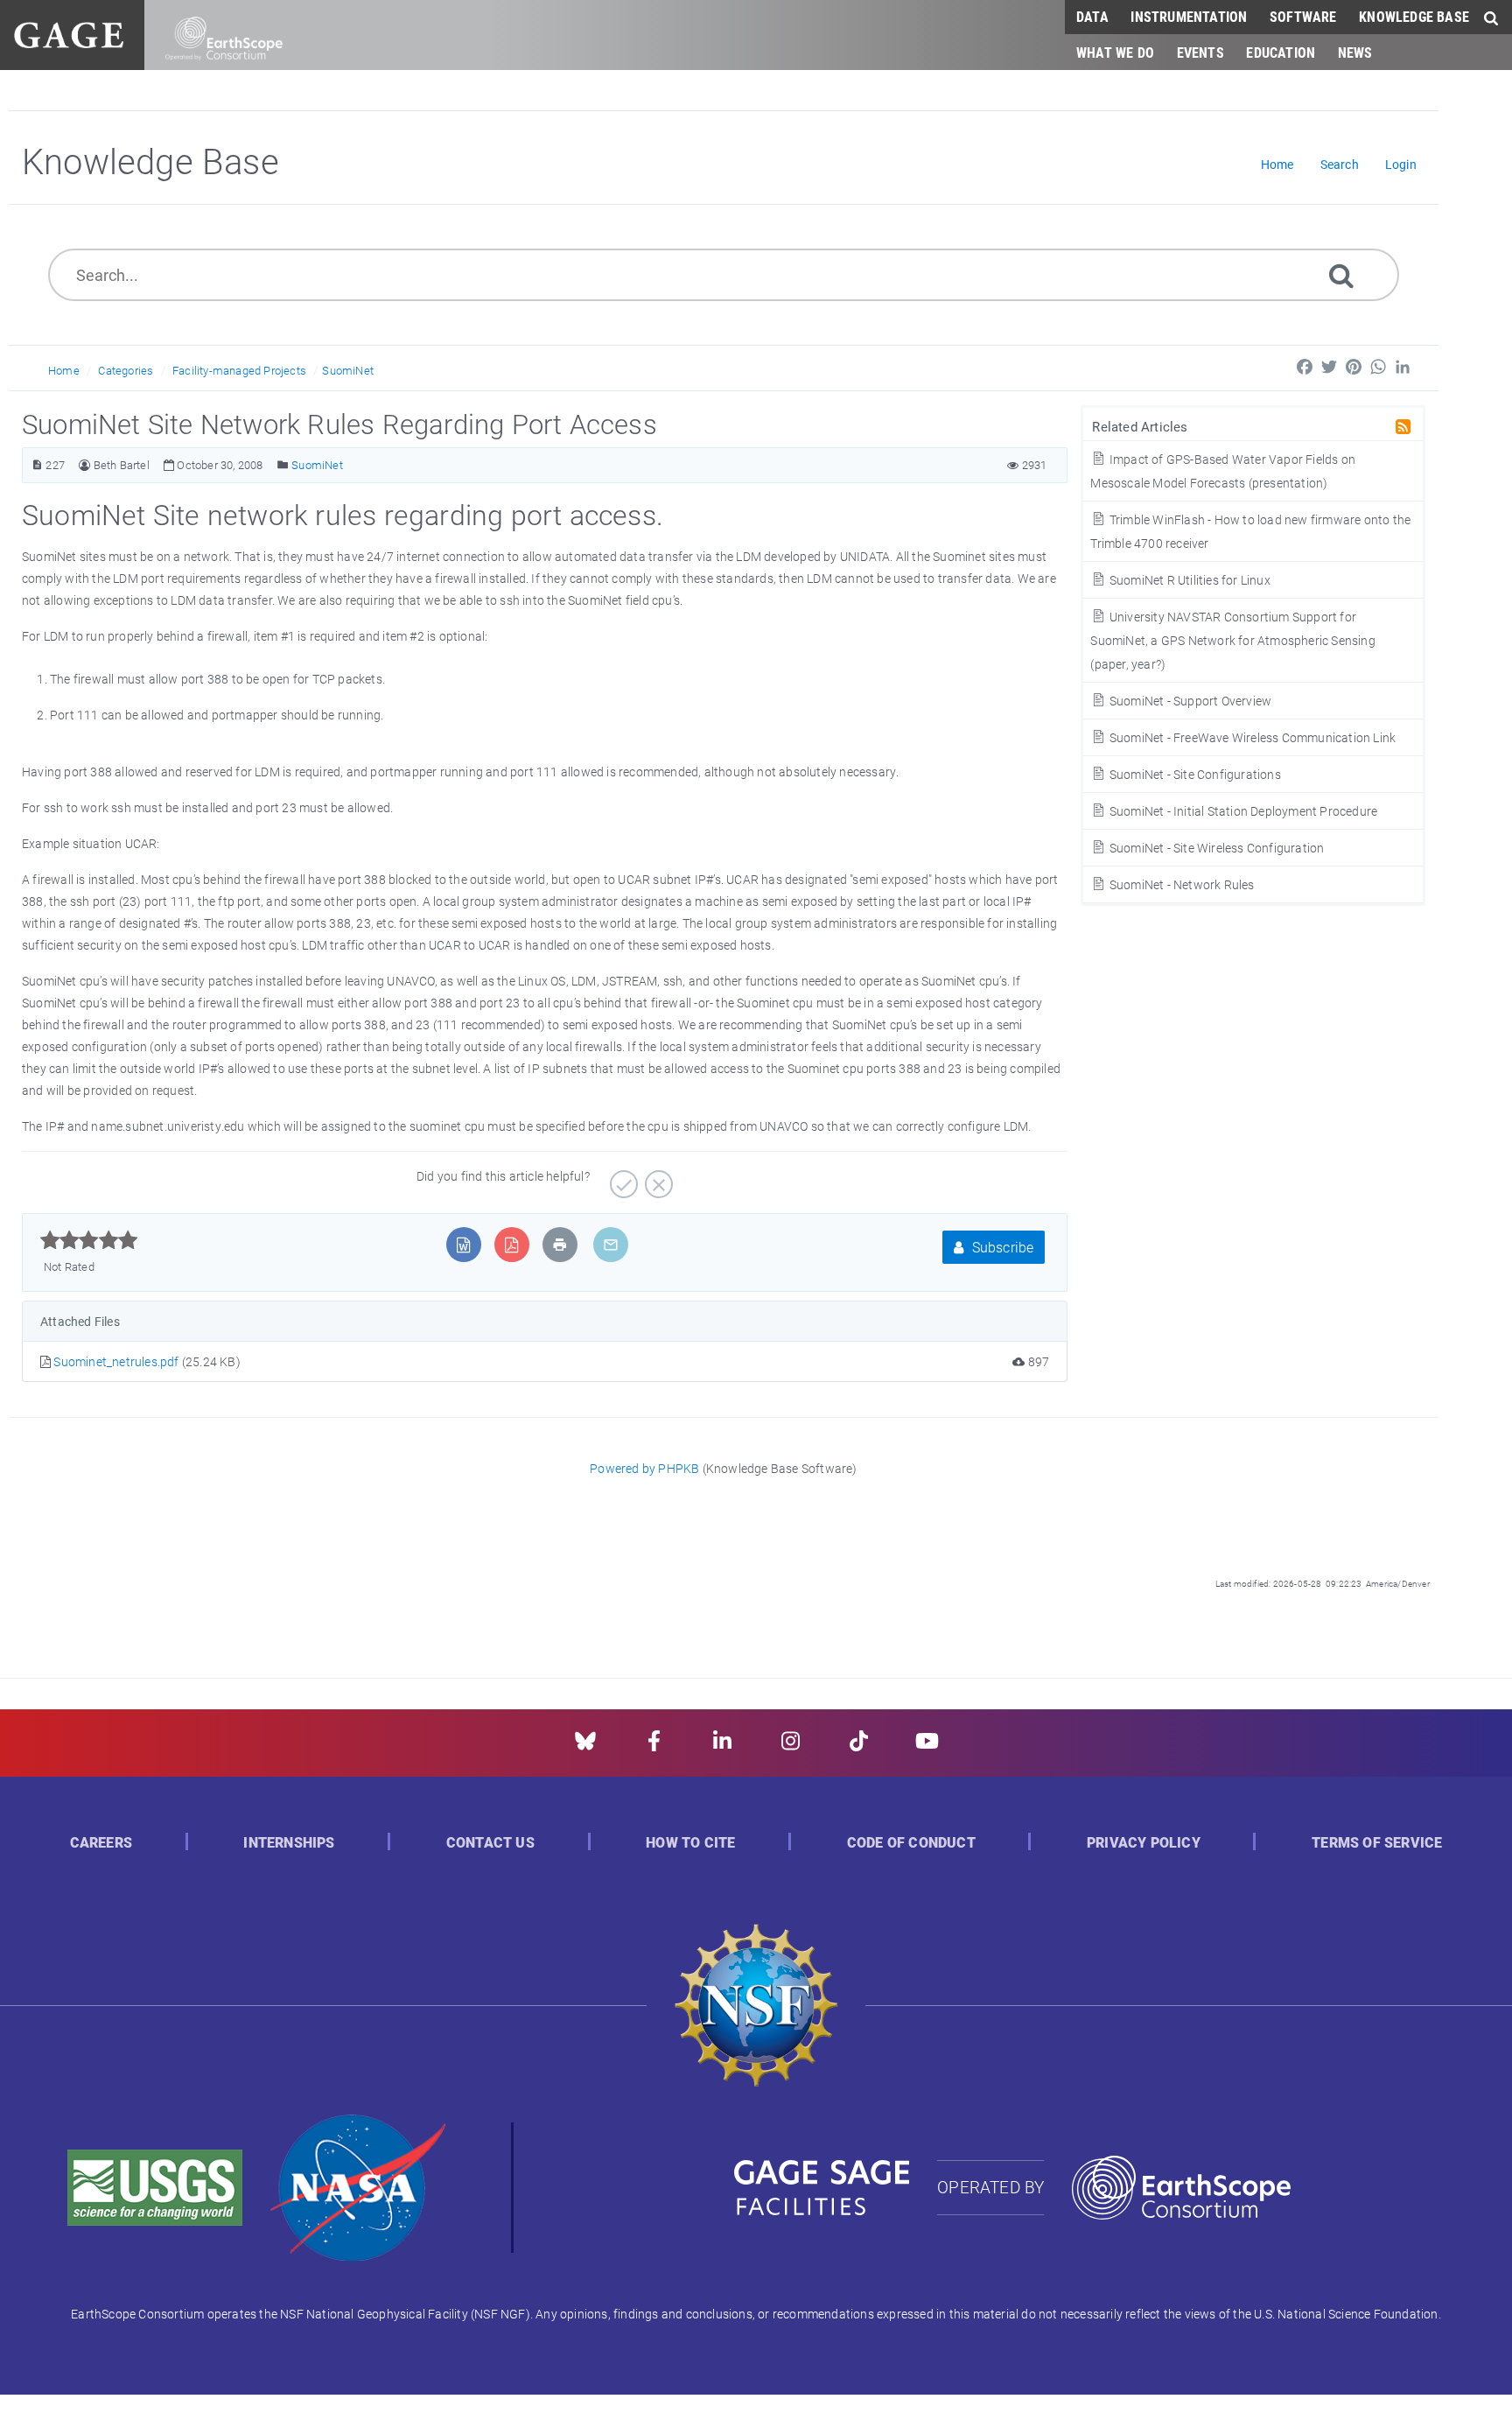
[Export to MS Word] (463, 1245)
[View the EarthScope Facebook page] (654, 1747)
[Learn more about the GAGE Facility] (69, 33)
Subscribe (1001, 1247)
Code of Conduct (911, 1843)
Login (1401, 164)
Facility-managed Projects (239, 370)
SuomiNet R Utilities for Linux (1188, 580)
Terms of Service (1377, 1843)
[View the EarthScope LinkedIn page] (722, 1747)
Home (64, 370)
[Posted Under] (283, 465)
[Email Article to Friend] (611, 1245)
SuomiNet (348, 370)
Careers (101, 1843)
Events (1200, 52)
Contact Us (490, 1843)
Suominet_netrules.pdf (117, 1361)
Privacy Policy (1144, 1843)
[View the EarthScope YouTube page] (927, 1747)
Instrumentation (1189, 16)
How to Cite (690, 1843)
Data (1092, 16)
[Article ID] (37, 465)
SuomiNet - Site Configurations (1193, 774)
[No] (657, 1178)
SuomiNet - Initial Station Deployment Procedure (1242, 811)
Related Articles (1140, 426)
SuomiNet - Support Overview (1189, 701)
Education (1281, 52)
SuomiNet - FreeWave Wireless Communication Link (1251, 737)
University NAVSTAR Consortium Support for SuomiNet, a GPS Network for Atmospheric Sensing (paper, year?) (1232, 640)
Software (1303, 16)
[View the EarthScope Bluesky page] (585, 1747)
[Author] (84, 465)
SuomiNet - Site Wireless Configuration (1215, 848)
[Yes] (622, 1178)
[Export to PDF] (511, 1245)
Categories (126, 370)
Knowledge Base (1414, 16)
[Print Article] (560, 1245)
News (1355, 52)
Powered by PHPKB (644, 1468)
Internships (289, 1843)
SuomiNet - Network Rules (1180, 884)
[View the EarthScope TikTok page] (859, 1747)
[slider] (89, 1240)
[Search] (1341, 274)
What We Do (1115, 52)
